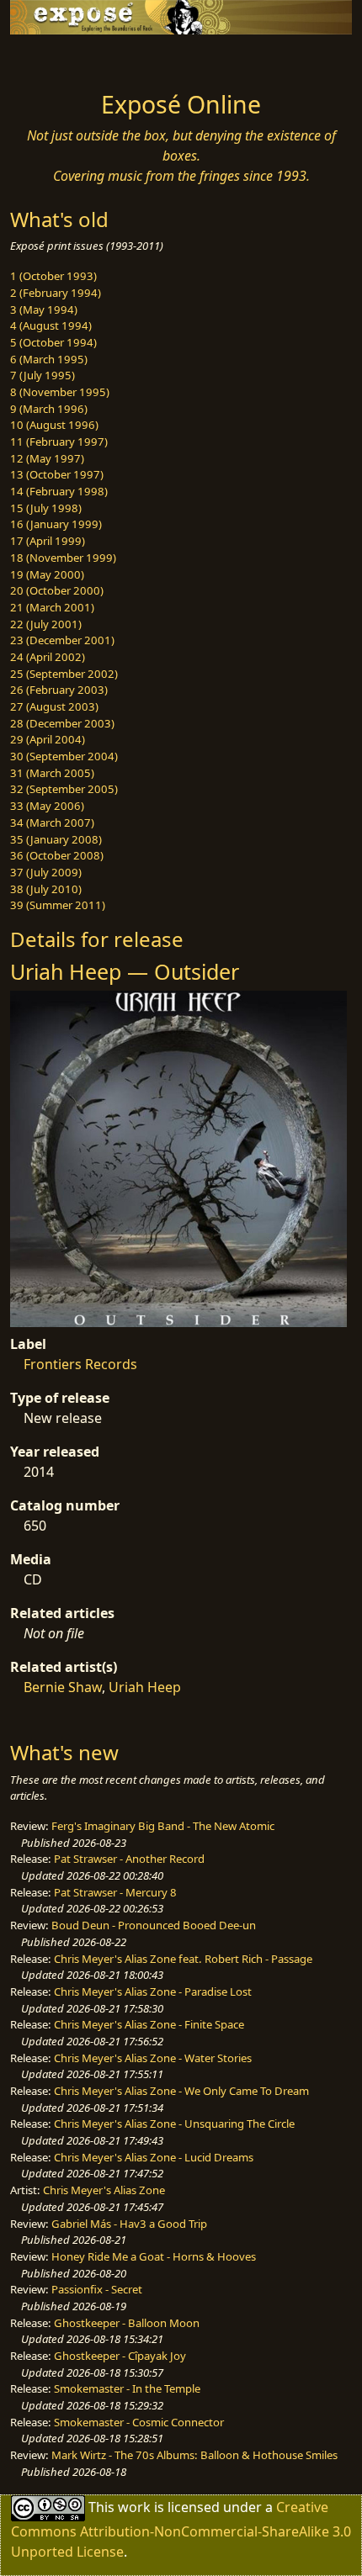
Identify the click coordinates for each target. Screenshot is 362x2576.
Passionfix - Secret (97, 2289)
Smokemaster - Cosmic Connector (139, 2422)
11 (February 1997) (59, 442)
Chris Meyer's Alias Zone (104, 2190)
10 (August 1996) (54, 425)
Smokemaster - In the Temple (127, 2388)
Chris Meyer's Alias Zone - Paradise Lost (153, 1992)
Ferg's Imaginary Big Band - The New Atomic (163, 1826)
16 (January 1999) (56, 524)
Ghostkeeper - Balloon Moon (127, 2323)
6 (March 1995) (49, 359)
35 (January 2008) (56, 839)
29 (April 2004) (48, 739)
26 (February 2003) (59, 690)
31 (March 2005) (52, 773)
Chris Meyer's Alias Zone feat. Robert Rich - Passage (183, 1959)
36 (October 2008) (57, 855)
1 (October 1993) (53, 276)
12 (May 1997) (47, 458)
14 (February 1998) (59, 491)
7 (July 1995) (43, 375)
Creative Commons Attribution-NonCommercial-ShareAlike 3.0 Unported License (181, 2528)
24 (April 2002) (48, 657)
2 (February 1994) (56, 293)
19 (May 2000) (47, 574)
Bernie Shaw (63, 1687)
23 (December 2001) (62, 640)
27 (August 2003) (54, 706)
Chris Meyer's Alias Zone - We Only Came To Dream (181, 2091)
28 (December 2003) (62, 723)
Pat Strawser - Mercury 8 (115, 1892)
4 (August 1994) (51, 325)
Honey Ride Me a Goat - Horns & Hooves (154, 2256)
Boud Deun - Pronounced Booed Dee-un (154, 1925)
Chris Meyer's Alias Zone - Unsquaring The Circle (174, 2124)
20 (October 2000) (57, 590)
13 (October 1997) (57, 474)
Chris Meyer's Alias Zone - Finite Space (149, 2024)
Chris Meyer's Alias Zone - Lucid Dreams (154, 2157)
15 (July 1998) (46, 508)
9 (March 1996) (49, 409)
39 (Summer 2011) (58, 905)
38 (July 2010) (46, 889)
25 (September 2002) (64, 674)
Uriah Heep (145, 1687)
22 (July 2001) (46, 624)
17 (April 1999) (48, 541)
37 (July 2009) (46, 872)
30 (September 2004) (64, 756)
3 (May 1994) (44, 309)
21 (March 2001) (52, 607)
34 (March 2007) (52, 823)
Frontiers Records (80, 1364)
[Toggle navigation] (54, 58)
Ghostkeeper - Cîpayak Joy (120, 2356)
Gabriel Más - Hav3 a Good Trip (129, 2224)
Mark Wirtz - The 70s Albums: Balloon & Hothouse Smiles (194, 2455)
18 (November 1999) (63, 558)
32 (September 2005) (64, 789)
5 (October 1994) (53, 342)
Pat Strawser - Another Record (129, 1859)
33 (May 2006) (47, 806)
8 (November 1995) (60, 392)
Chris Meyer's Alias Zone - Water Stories (153, 2058)
